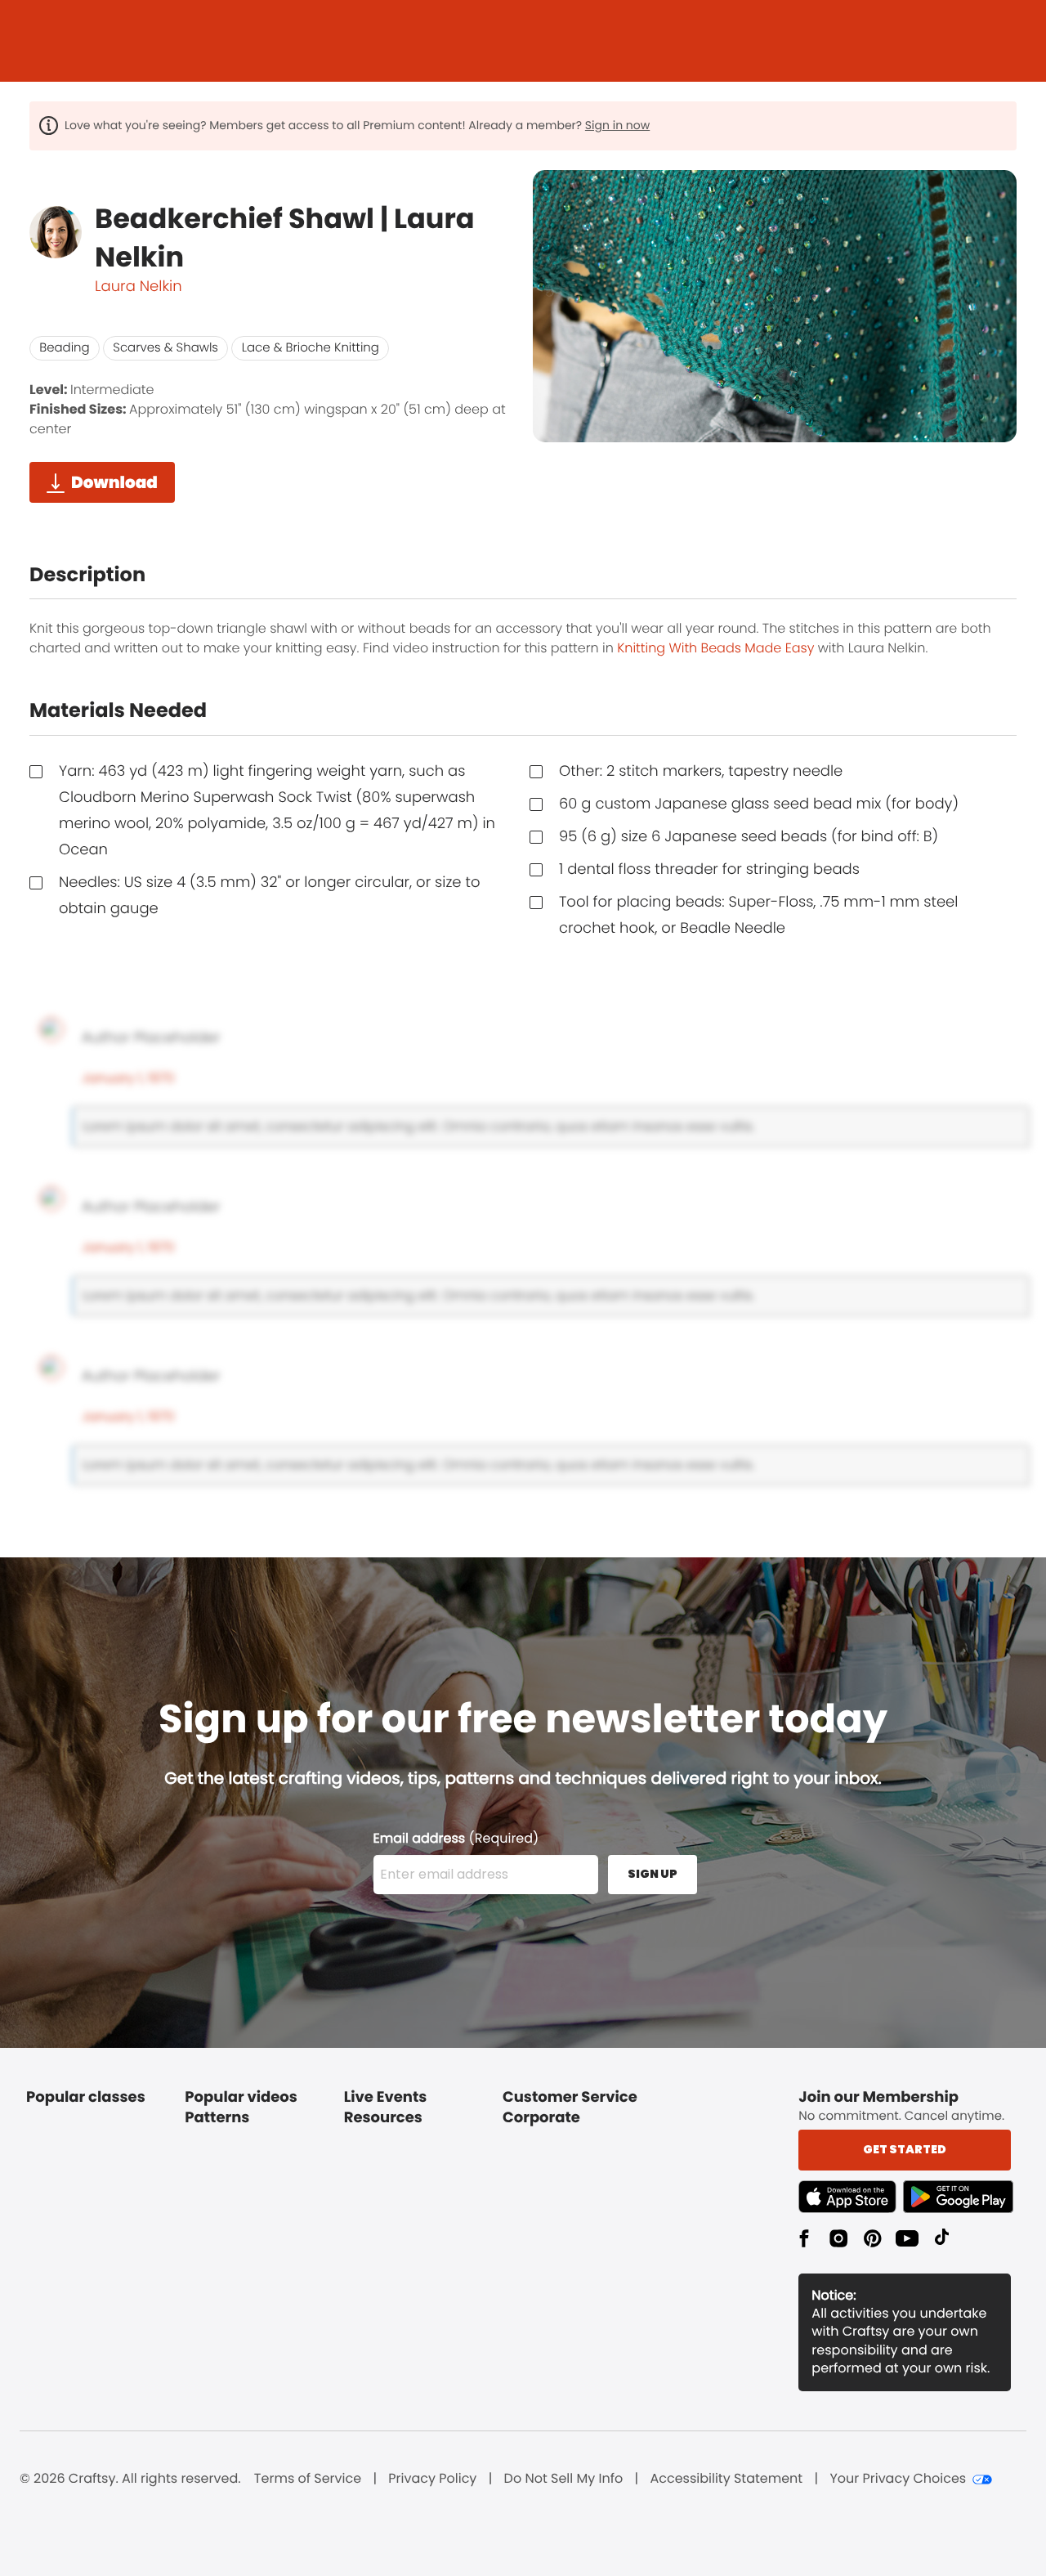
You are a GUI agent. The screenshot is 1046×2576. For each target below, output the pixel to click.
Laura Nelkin (139, 287)
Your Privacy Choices (898, 2479)
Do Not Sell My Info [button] (564, 2479)
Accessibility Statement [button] (726, 2479)
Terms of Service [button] (308, 2479)
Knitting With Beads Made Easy (715, 648)
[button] (851, 2197)
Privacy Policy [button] (432, 2479)
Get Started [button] (905, 2149)
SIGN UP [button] (653, 1874)
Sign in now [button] (617, 125)
